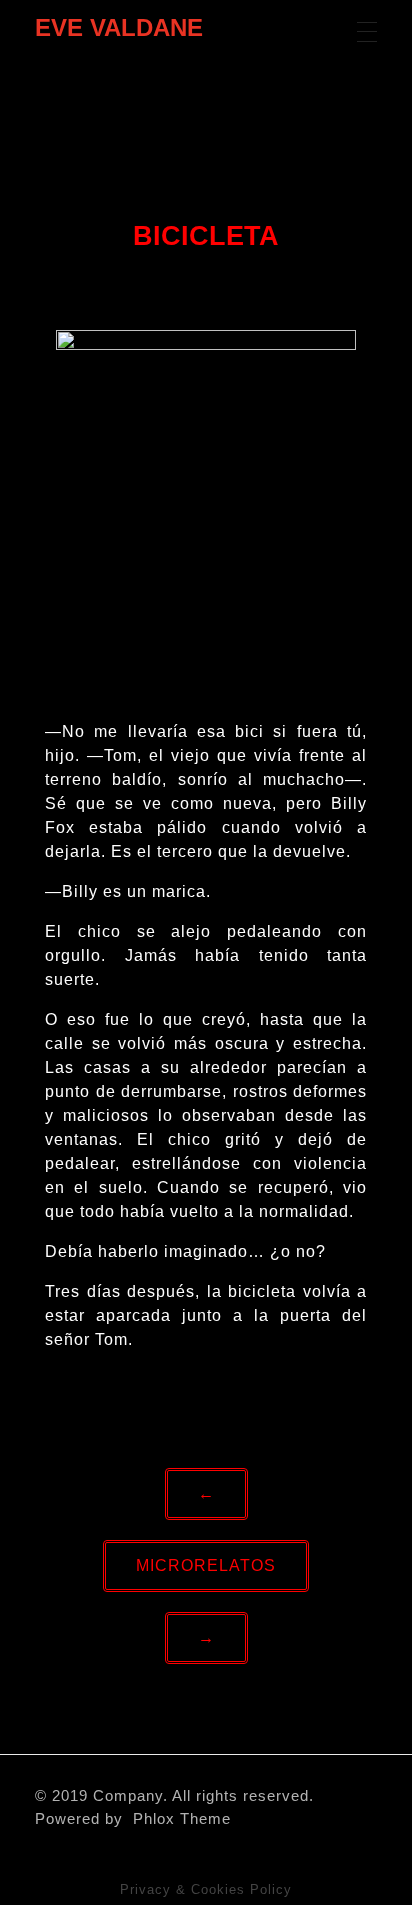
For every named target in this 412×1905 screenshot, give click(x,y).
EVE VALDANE (119, 27)
